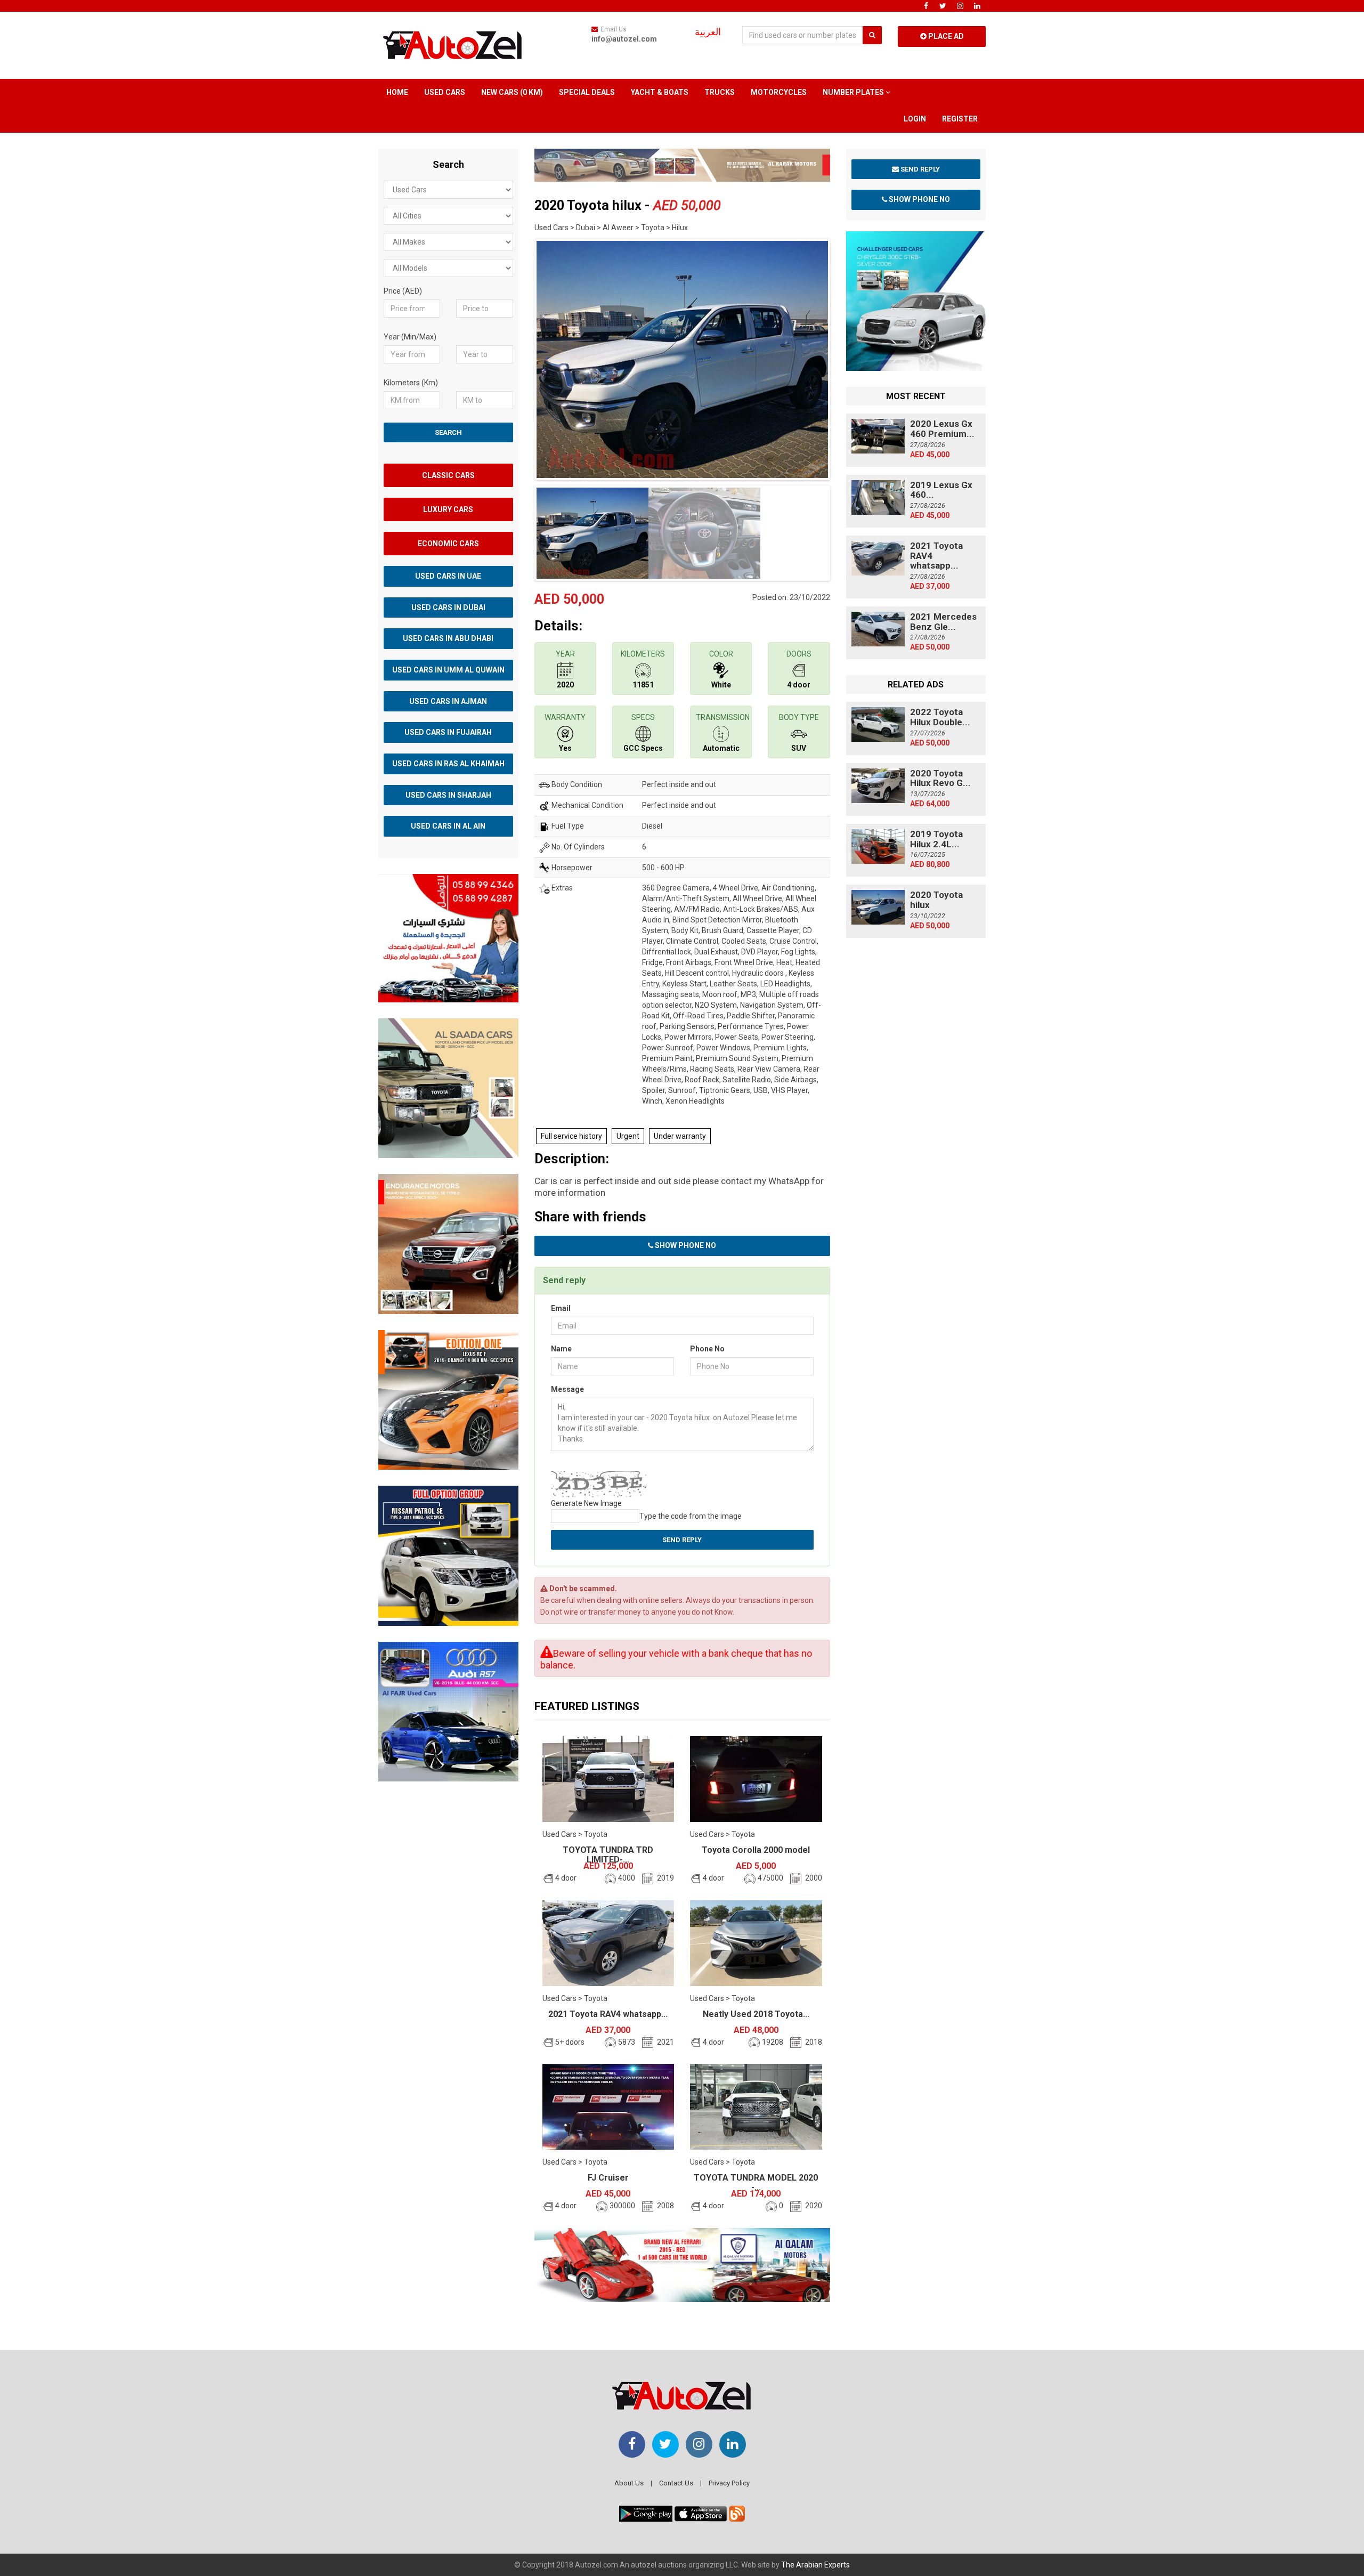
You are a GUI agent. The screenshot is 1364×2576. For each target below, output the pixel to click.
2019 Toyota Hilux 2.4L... (936, 839)
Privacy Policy (729, 2483)
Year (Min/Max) (410, 337)
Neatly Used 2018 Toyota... (756, 2014)
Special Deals (587, 92)
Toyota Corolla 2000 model (756, 1850)
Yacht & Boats (660, 92)
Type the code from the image (691, 1516)
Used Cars (445, 92)
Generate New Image (586, 1503)
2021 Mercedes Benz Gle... (943, 622)
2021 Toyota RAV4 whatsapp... (608, 2014)
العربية (708, 32)
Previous (518, 357)
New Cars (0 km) (512, 92)
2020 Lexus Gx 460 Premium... (942, 429)
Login (915, 119)
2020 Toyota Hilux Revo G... (940, 778)
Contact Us (676, 2483)
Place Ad (945, 36)
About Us (629, 2483)
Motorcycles (779, 92)
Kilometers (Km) (411, 383)
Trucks (720, 92)
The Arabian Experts (815, 2565)
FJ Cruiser (608, 2178)
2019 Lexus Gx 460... (941, 490)
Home (397, 92)
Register (960, 119)
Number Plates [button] (854, 92)
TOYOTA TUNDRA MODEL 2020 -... (756, 2182)
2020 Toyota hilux (936, 900)
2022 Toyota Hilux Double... (940, 717)
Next (847, 357)
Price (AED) (403, 291)
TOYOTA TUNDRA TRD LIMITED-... (608, 1855)
